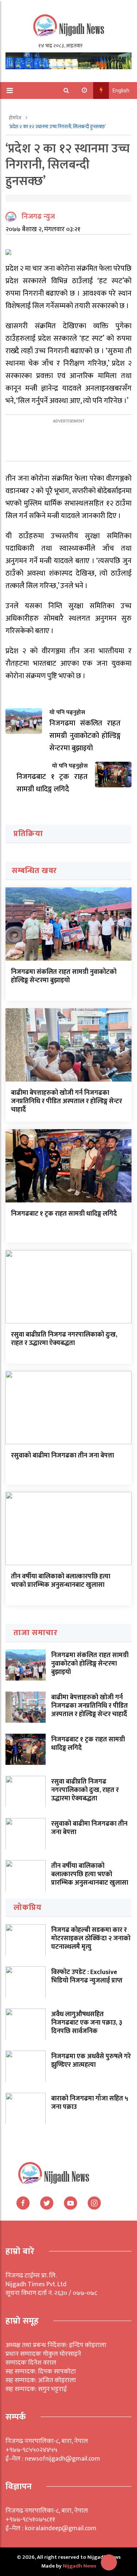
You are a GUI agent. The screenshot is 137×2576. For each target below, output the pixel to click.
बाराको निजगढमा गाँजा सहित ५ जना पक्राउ (90, 2103)
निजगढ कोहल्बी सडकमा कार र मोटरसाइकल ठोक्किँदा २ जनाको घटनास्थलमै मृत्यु (91, 1939)
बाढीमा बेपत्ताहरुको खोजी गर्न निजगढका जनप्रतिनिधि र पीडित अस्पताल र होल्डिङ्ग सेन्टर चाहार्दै (66, 1102)
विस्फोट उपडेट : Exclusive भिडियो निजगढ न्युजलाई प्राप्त (87, 1976)
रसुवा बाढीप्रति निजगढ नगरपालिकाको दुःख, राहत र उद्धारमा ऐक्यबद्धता (64, 1339)
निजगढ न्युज (38, 217)
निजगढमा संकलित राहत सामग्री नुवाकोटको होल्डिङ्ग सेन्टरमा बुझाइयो (64, 976)
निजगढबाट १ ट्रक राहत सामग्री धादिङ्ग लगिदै (64, 1214)
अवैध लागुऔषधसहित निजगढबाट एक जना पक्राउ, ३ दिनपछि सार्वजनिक (87, 2023)
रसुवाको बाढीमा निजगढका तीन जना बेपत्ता (62, 1456)
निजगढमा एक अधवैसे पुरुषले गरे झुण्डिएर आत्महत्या (91, 2061)
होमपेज (16, 118)
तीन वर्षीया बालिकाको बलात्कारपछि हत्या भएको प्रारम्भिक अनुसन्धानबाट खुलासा (61, 1581)
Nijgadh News (79, 2566)
